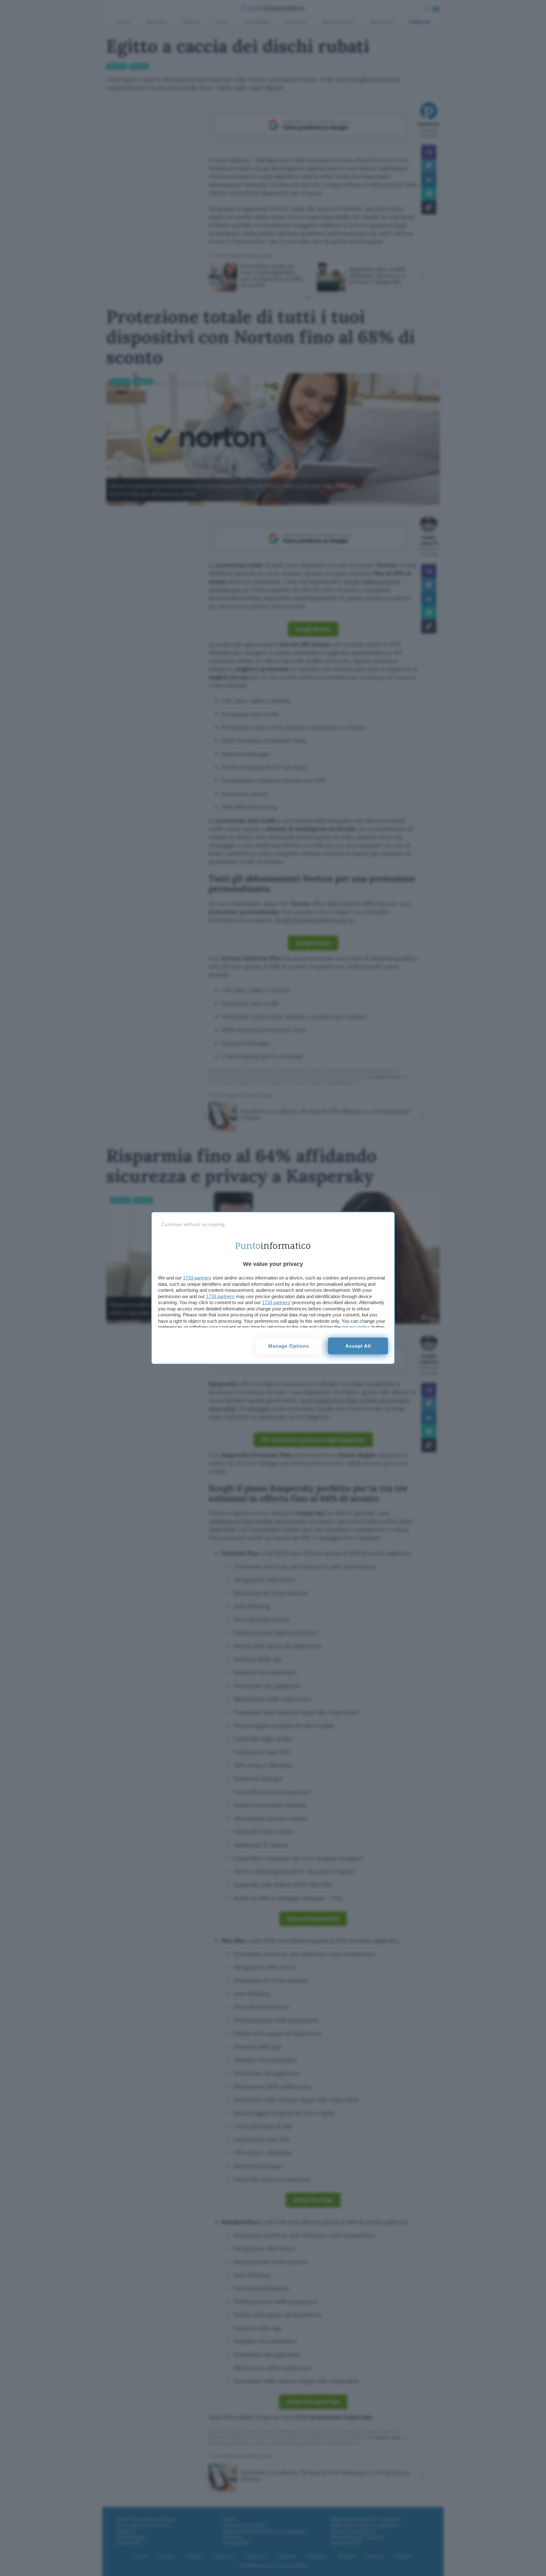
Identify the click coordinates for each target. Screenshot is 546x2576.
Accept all (358, 1346)
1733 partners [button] (197, 1278)
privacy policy (356, 1327)
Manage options (289, 1346)
